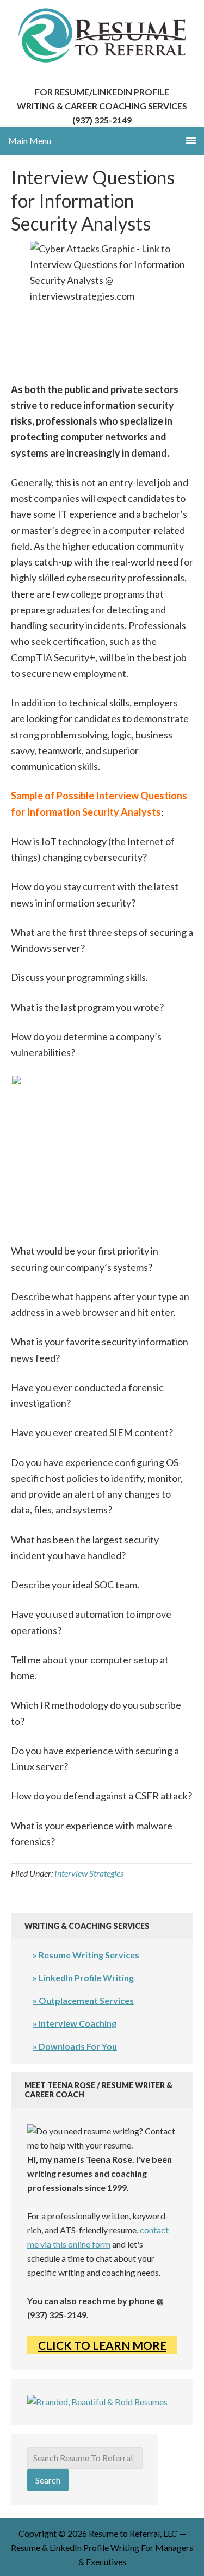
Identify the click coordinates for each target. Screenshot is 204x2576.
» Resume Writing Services (86, 1955)
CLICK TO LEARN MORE (102, 2345)
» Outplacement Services (83, 2000)
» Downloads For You (75, 2046)
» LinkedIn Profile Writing (83, 1978)
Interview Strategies (89, 1873)
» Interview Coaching (75, 2023)
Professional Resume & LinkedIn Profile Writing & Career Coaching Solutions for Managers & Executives (102, 35)
